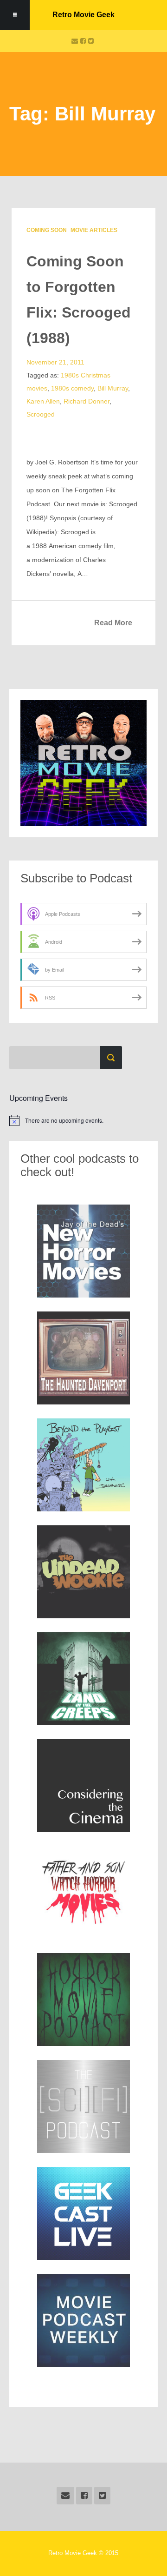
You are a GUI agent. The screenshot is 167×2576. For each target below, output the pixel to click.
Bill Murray (113, 388)
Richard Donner (87, 401)
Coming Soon (47, 230)
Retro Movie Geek (83, 15)
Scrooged (41, 414)
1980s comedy (72, 388)
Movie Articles (94, 230)
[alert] (83, 1120)
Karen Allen (43, 401)
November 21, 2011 (55, 362)
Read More (113, 623)
